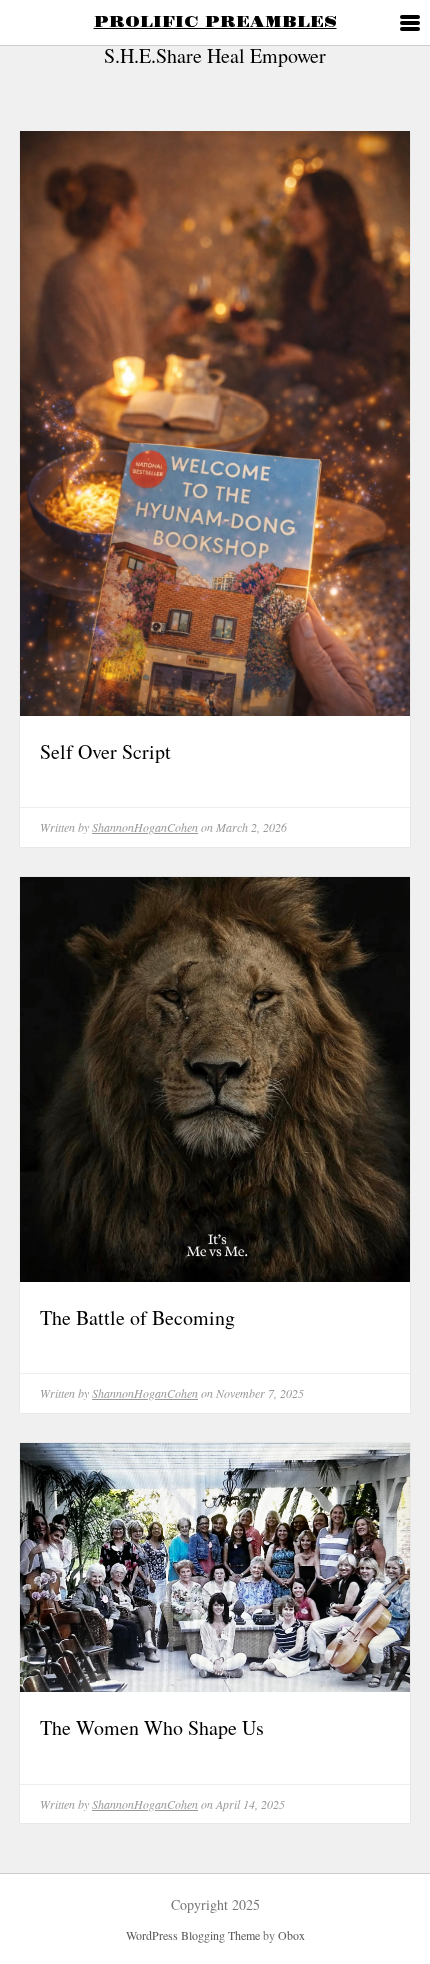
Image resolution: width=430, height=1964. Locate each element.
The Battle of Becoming (137, 1317)
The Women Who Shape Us (152, 1727)
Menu (408, 24)
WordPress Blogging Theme (193, 1935)
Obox (291, 1935)
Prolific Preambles (215, 22)
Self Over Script (105, 751)
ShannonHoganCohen (145, 827)
